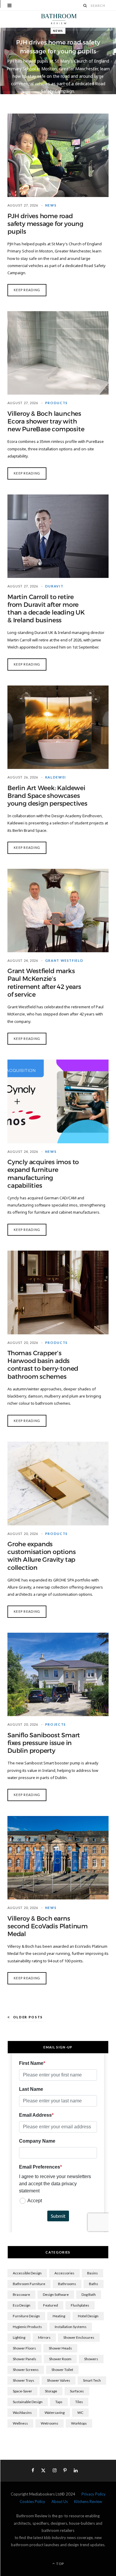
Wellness (20, 2423)
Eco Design (22, 2305)
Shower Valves (59, 2380)
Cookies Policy (32, 2501)
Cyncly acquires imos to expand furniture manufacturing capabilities (43, 1174)
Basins (93, 2273)
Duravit (54, 586)
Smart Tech (92, 2380)
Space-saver (22, 2391)
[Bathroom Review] (58, 19)
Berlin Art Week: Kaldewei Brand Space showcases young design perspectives (47, 796)
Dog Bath (89, 2294)
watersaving (55, 2413)
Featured (51, 2305)
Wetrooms (50, 2423)
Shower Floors (24, 2348)
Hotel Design (88, 2316)
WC (80, 2413)
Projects (56, 1724)
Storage (51, 2391)
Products (57, 403)
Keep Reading (27, 290)
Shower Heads (60, 2348)
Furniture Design (26, 2316)
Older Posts (28, 2017)
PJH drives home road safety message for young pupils (45, 224)
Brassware (21, 2294)
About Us (60, 2501)
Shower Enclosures (79, 2337)
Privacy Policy (94, 2494)
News (58, 31)
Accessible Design (27, 2273)
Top (60, 2564)
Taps (59, 2402)
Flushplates (80, 2305)
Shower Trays (23, 2380)
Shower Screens (26, 2370)
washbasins (22, 2413)
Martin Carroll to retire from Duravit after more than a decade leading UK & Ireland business (46, 609)
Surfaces (77, 2391)
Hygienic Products (27, 2327)
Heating (59, 2316)
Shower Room (60, 2359)
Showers (91, 2359)
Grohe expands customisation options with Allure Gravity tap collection (42, 1556)
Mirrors (44, 2337)
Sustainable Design (28, 2402)
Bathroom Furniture (29, 2284)
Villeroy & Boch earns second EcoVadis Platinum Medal (48, 1926)
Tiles (79, 2402)
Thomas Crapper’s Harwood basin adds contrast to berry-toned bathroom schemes (43, 1365)
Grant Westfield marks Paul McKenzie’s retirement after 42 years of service (44, 983)
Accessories (64, 2273)
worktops (79, 2423)
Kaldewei (56, 777)
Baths (94, 2284)
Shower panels (25, 2359)
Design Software (56, 2294)
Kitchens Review (88, 2501)
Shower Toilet (62, 2370)
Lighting (19, 2337)
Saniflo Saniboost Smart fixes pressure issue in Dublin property (44, 1743)
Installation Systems (71, 2327)
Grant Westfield (64, 960)
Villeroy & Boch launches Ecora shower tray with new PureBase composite (46, 421)
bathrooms (67, 2284)
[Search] (85, 6)
